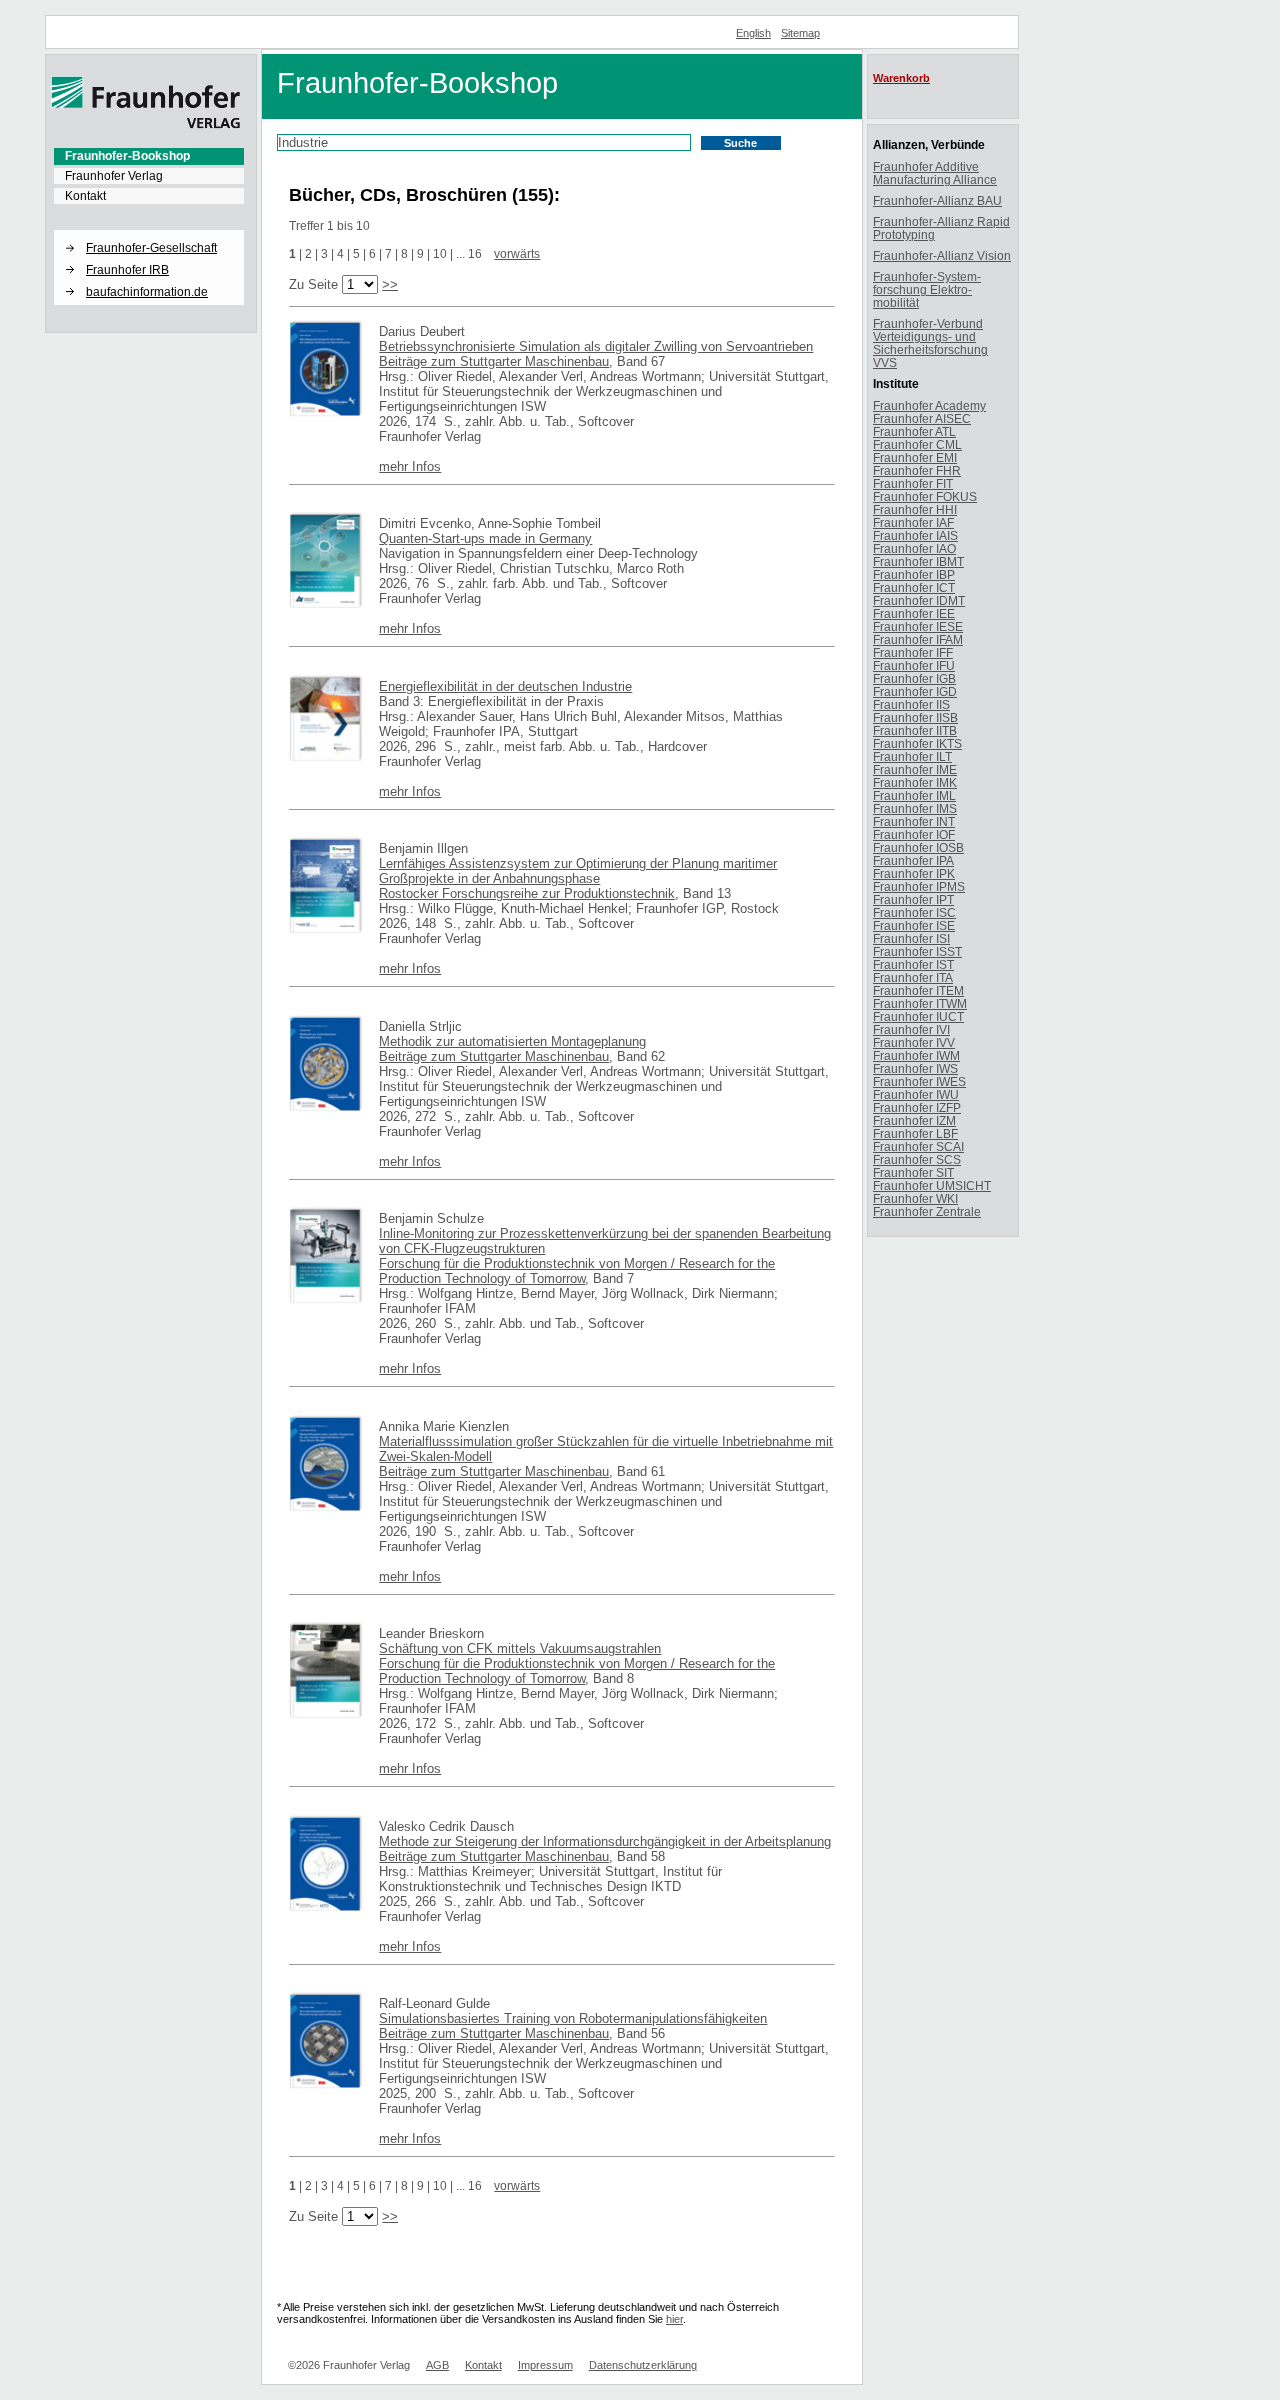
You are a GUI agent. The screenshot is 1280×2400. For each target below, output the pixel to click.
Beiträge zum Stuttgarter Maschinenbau (494, 361)
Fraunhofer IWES (919, 1081)
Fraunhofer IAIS (915, 535)
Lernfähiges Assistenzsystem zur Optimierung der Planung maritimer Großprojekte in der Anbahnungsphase (578, 871)
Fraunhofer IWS (915, 1068)
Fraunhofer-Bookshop (127, 156)
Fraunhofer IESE (918, 626)
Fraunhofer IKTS (917, 743)
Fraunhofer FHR (917, 470)
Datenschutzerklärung (643, 2365)
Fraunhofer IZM (914, 1120)
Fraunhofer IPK (914, 873)
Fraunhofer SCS (917, 1159)
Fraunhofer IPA (913, 860)
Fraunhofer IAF (913, 522)
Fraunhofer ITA (913, 977)
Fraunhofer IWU (916, 1094)
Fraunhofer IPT (913, 899)
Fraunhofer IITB (915, 730)
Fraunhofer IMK (915, 782)
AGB (437, 2365)
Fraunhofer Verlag (114, 176)
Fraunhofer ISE (914, 925)
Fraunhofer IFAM (918, 639)
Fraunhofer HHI (915, 509)
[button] (149, 231)
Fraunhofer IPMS (919, 886)
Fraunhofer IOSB (918, 847)
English (753, 33)
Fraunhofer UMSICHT (932, 1185)
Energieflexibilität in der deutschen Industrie (505, 686)
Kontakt (85, 196)
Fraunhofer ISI (911, 938)
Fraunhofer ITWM (920, 1003)
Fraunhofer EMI (915, 457)
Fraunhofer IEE (914, 613)
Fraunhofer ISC (914, 912)
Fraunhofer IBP (914, 574)
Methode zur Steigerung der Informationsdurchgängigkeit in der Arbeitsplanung (605, 1841)
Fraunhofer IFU (914, 665)
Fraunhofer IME (915, 769)
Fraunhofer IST (913, 964)
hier (674, 2319)
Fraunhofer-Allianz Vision (942, 255)
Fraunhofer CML (917, 444)
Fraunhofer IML (914, 795)
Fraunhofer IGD (915, 691)
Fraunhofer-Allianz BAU (937, 200)
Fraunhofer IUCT (918, 1016)
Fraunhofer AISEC (922, 418)
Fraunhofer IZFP (917, 1107)
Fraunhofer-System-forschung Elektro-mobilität (927, 289)
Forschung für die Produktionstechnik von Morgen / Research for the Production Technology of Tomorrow (577, 1271)
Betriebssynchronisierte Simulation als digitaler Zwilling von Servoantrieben (596, 346)
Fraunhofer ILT (912, 756)
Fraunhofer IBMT (918, 561)
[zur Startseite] (146, 125)
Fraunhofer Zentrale (927, 1211)
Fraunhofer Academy (929, 405)
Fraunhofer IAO (914, 548)
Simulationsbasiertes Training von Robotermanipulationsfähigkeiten (573, 2018)
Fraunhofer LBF (915, 1133)
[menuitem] (149, 156)
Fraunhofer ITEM (918, 990)
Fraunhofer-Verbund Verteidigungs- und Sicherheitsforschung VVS (930, 343)
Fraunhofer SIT (913, 1172)
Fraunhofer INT (914, 821)
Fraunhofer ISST (917, 951)
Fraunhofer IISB (915, 717)
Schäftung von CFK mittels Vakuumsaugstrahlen (520, 1648)
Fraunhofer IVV (914, 1042)
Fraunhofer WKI (915, 1198)
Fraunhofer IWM (916, 1055)
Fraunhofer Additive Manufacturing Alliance (935, 173)
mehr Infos (410, 466)
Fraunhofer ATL (914, 431)
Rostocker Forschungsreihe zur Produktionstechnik (527, 893)
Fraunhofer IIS (911, 704)
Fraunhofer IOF (914, 834)
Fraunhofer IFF (913, 652)
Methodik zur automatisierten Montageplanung (512, 1041)
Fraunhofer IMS (915, 808)
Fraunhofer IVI (911, 1029)
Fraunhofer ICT (914, 587)
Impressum (545, 2365)
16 (475, 254)
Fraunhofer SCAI (918, 1146)
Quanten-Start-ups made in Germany (485, 538)
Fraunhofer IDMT (919, 600)
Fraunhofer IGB (914, 678)
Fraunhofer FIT (913, 483)
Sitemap (800, 33)
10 (440, 254)
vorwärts (517, 254)
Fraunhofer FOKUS (925, 496)
